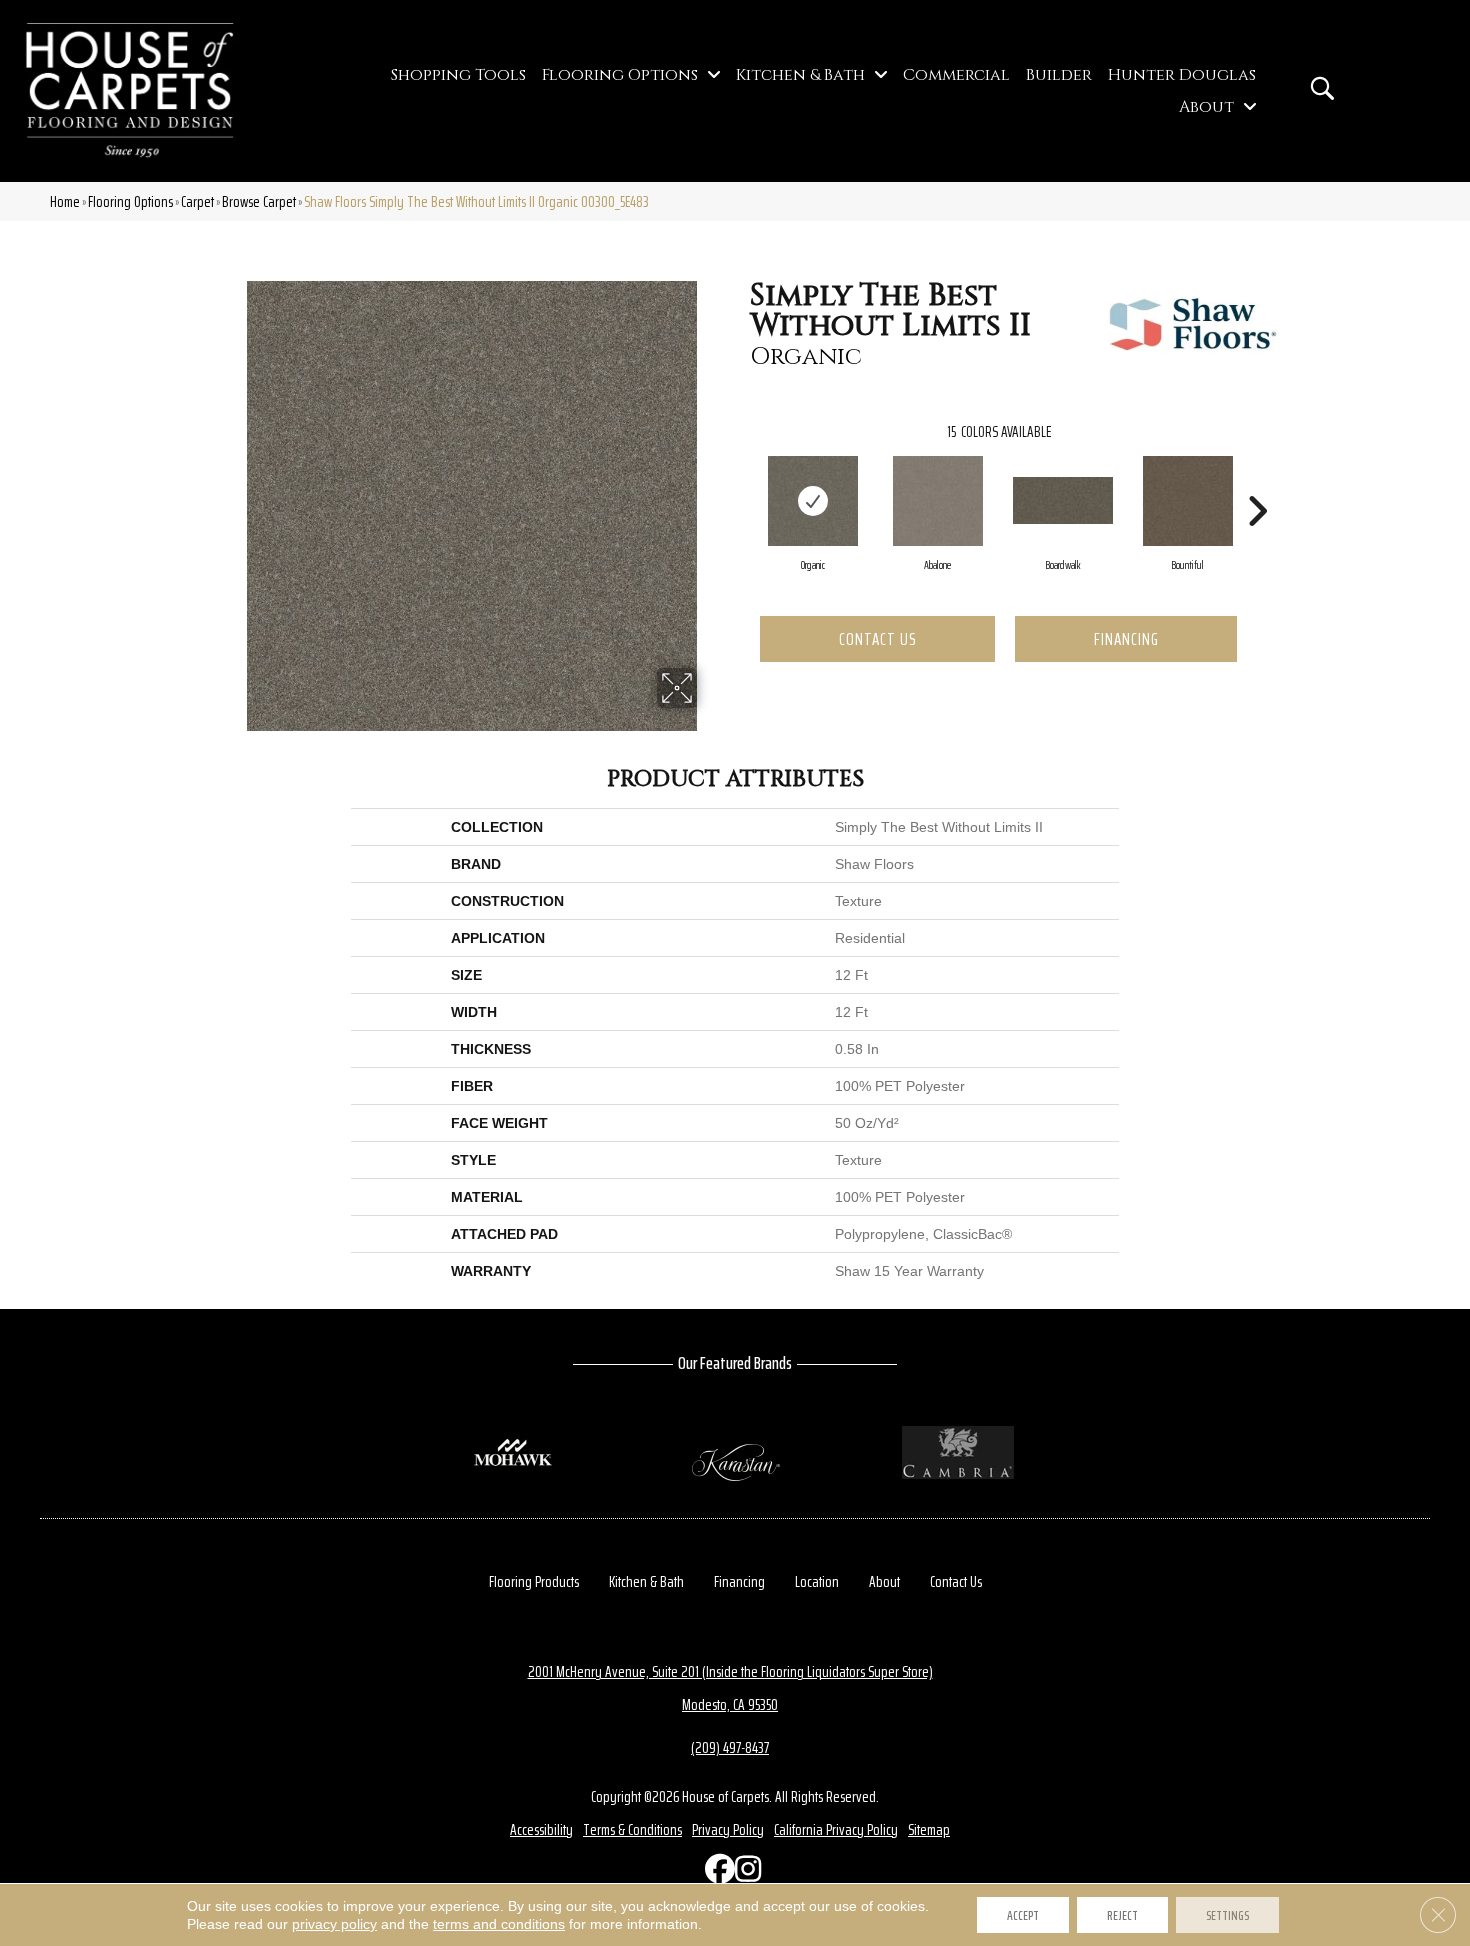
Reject (1122, 1915)
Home (65, 201)
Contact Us (878, 639)
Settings (1227, 1915)
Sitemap (929, 1829)
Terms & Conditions (632, 1829)
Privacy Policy (728, 1829)
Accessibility (541, 1829)
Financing (1126, 639)
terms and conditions (499, 1924)
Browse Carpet (259, 201)
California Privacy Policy (836, 1829)
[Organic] (813, 501)
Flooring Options (130, 201)
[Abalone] (938, 501)
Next (1257, 481)
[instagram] (745, 1873)
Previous (740, 481)
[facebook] (715, 1873)
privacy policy (334, 1924)
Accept (1023, 1915)
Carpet (197, 201)
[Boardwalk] (1063, 500)
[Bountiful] (1188, 501)
